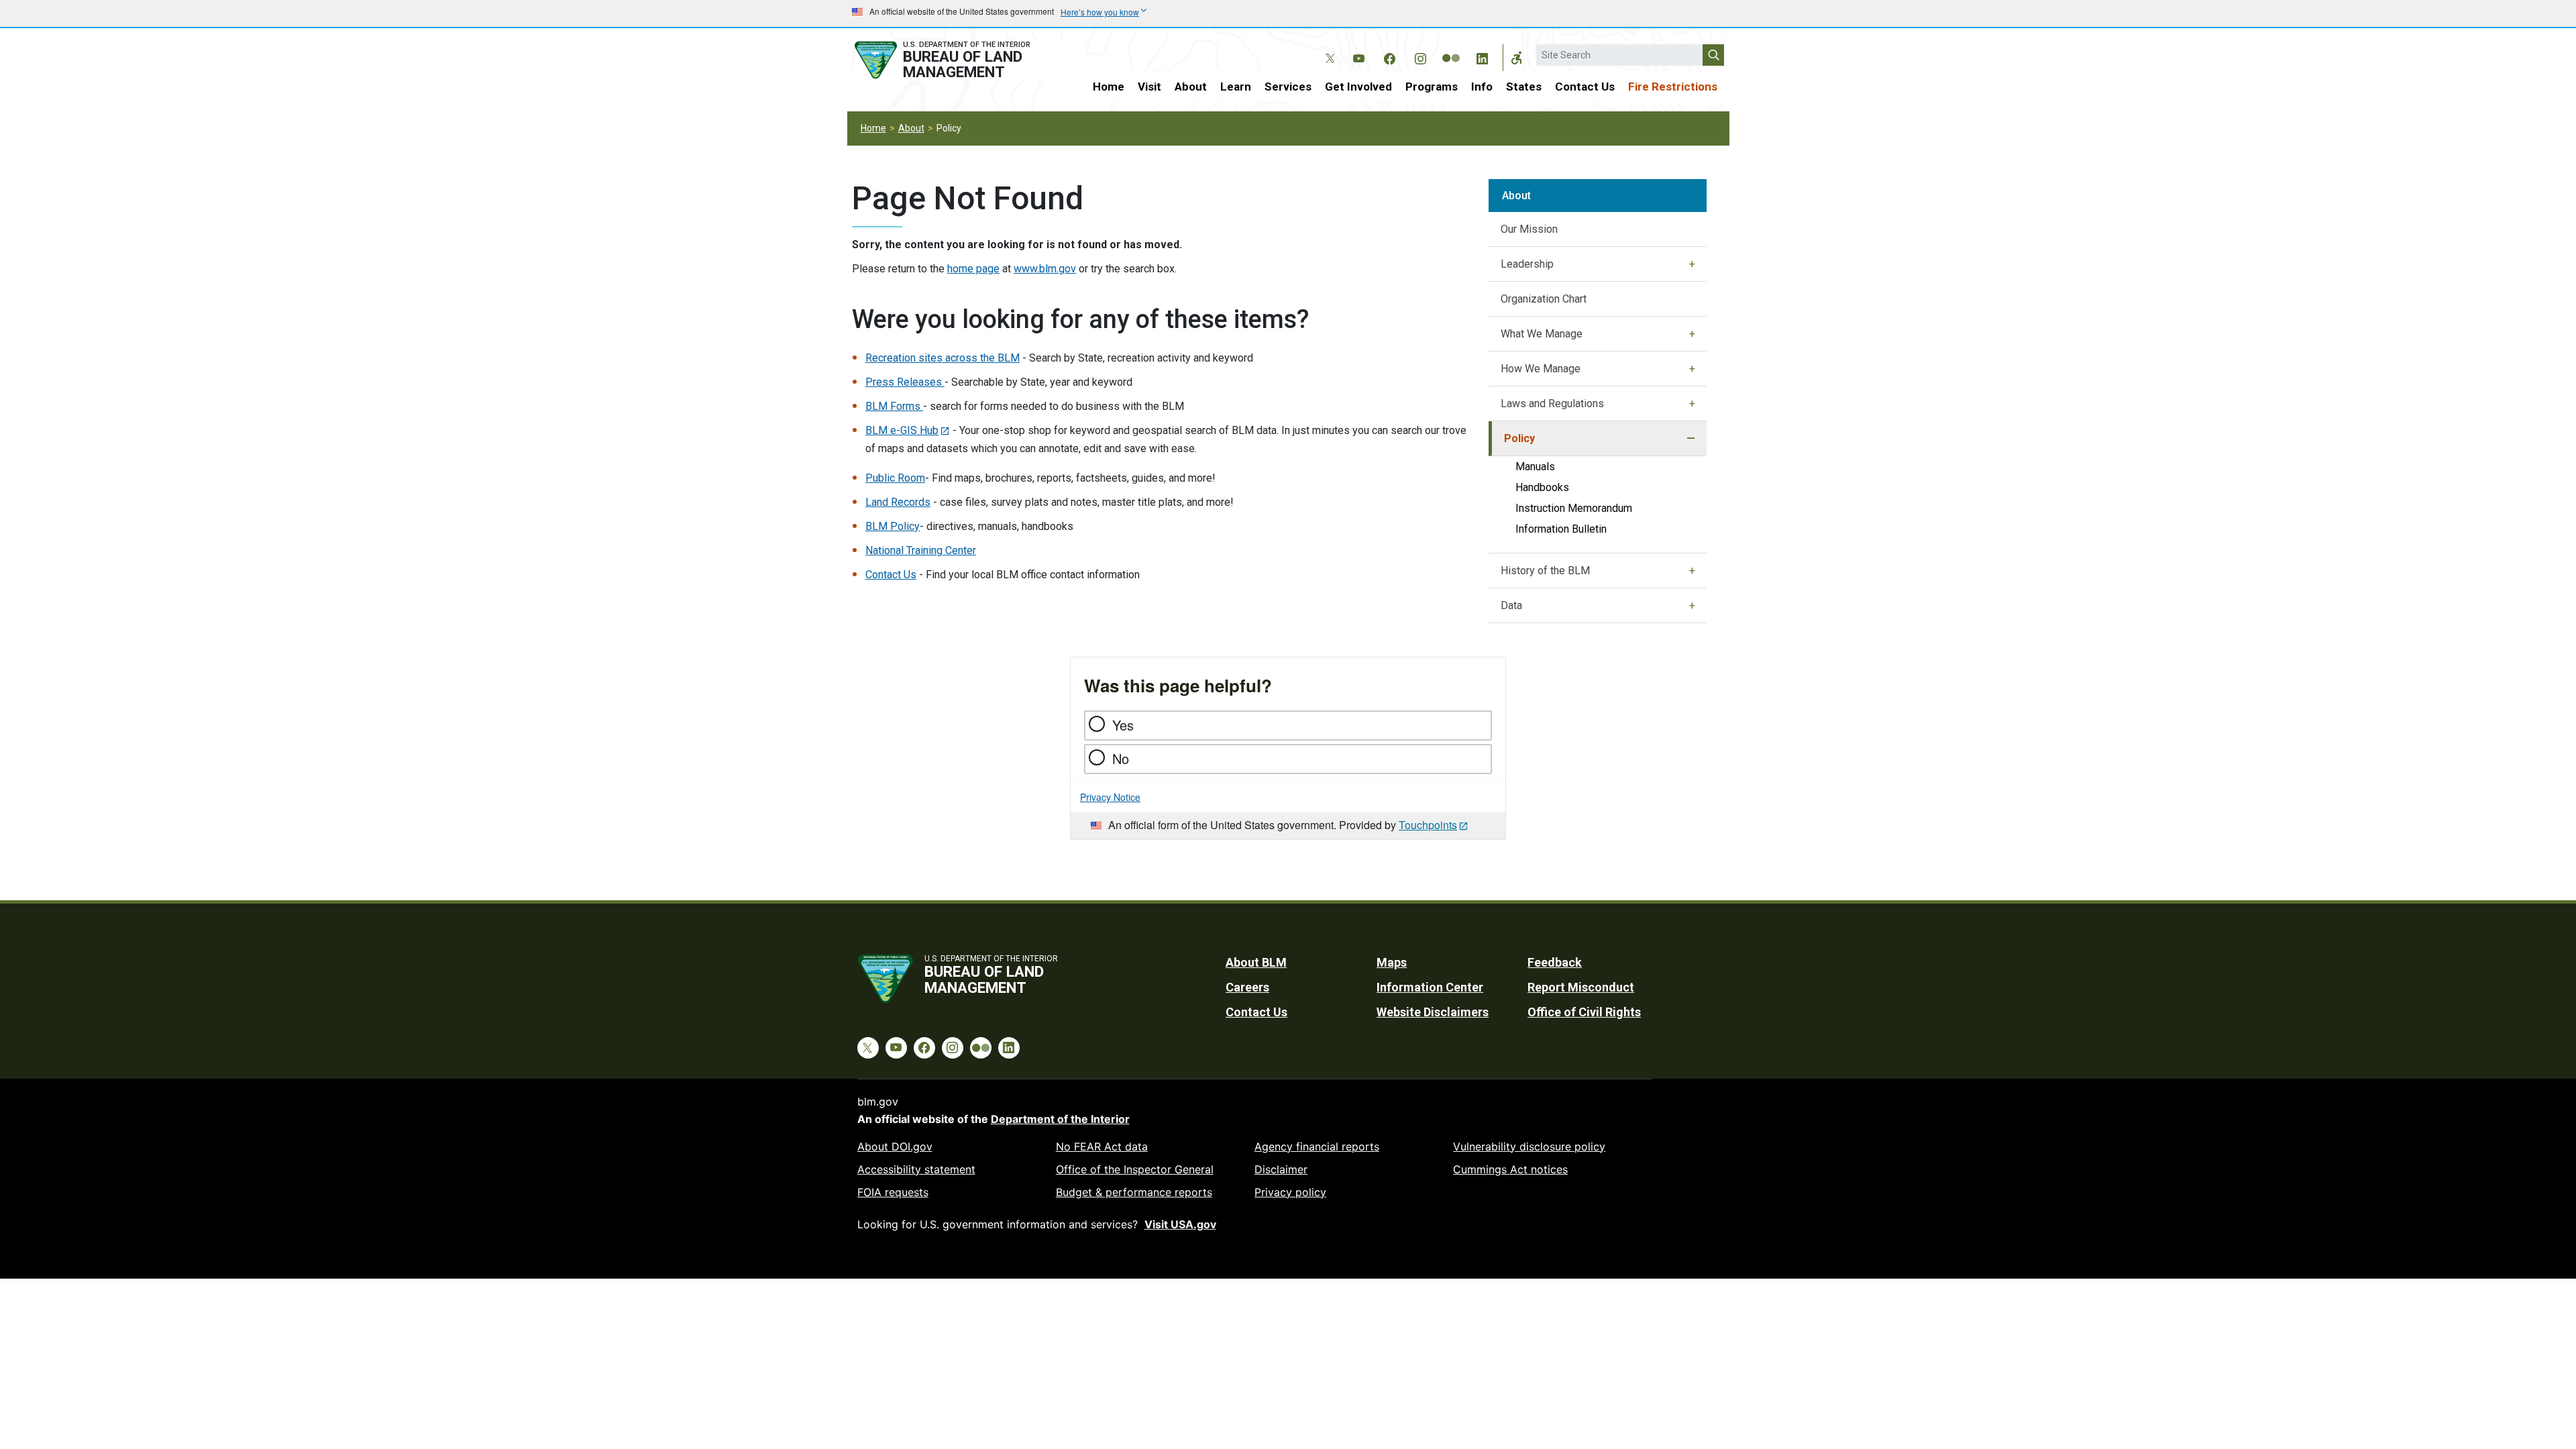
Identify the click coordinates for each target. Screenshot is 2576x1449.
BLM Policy (893, 526)
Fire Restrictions (1673, 87)
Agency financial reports (1317, 1146)
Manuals (1535, 467)
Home (1109, 87)
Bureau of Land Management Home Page (957, 60)
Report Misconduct (1581, 987)
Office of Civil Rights (1584, 1012)
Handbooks (1542, 487)
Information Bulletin (1561, 529)
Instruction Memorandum (1574, 508)
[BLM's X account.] (1328, 48)
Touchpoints (1428, 825)
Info (1482, 87)
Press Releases (905, 382)
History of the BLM (1545, 571)
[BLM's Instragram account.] (1420, 56)
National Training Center (921, 550)
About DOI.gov (895, 1146)
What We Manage (1542, 334)
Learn (1236, 87)
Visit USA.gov (1180, 1224)
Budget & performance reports (1134, 1192)
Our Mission (1529, 229)
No (1121, 758)
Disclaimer (1281, 1169)
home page (973, 269)
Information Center (1430, 987)
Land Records (898, 502)
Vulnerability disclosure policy (1529, 1146)
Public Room (895, 478)
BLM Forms (894, 406)
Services (1288, 87)
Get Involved (1358, 87)
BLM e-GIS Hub (902, 430)
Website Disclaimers (1433, 1012)
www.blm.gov (1045, 269)
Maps (1392, 962)
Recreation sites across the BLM (943, 358)
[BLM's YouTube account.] (1358, 56)
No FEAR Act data (1102, 1146)
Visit (1149, 87)
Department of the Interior (1060, 1119)
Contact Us (1585, 87)
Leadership (1527, 264)
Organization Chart (1544, 299)
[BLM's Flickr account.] (1451, 48)
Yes (1123, 725)
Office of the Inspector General (1135, 1169)
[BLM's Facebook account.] (1389, 56)
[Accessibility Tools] (1517, 58)
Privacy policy (1290, 1192)
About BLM (1256, 962)
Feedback (1555, 962)
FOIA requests (893, 1192)
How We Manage (1541, 369)
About (1191, 87)
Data (1511, 605)
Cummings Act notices (1510, 1169)
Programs (1432, 87)
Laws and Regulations (1552, 404)
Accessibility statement (916, 1169)
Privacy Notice (1110, 797)
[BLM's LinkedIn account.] (1482, 56)
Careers (1247, 987)
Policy (1519, 438)
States (1524, 87)
